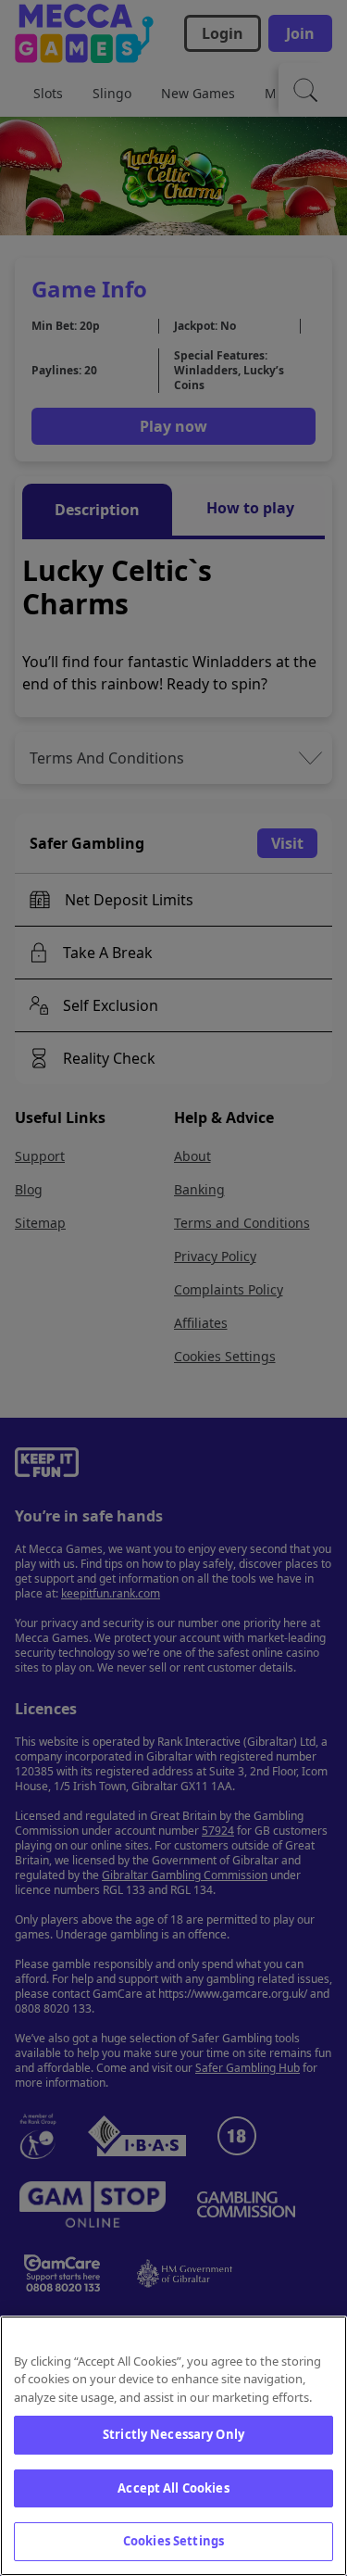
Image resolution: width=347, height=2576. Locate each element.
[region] (173, 2446)
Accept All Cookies (173, 2488)
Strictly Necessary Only (173, 2434)
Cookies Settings (173, 2541)
